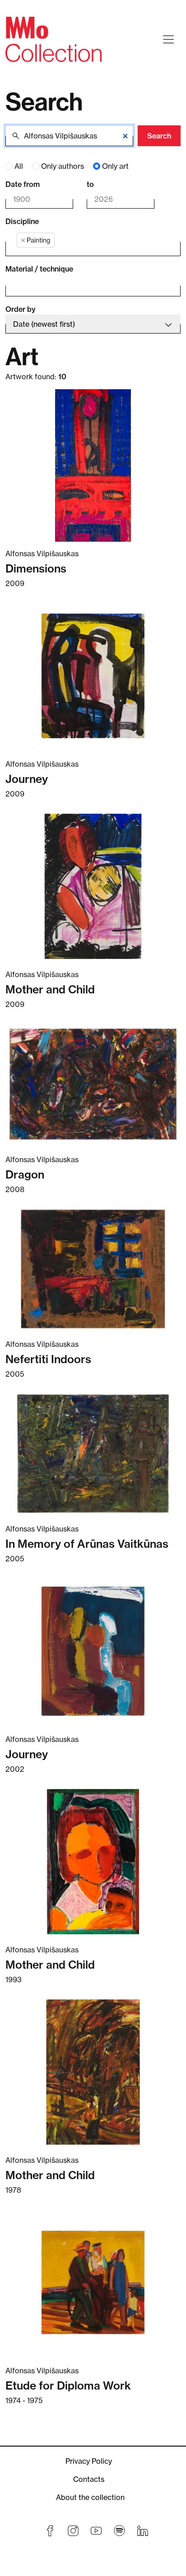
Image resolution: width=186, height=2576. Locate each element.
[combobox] (86, 241)
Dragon (25, 1174)
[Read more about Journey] (93, 676)
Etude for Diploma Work (68, 2385)
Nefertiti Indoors (48, 1359)
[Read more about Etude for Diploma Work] (93, 2283)
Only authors (63, 166)
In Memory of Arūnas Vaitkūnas (87, 1544)
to (90, 184)
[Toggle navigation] (168, 39)
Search (159, 136)
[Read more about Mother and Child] (93, 886)
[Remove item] (23, 240)
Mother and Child (50, 989)
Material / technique (39, 269)
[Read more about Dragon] (93, 1084)
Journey (27, 779)
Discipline (22, 221)
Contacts (89, 2479)
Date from (23, 184)
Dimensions (36, 568)
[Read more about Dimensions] (93, 465)
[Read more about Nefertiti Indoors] (93, 1269)
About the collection (90, 2497)
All (19, 166)
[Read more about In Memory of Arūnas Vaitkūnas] (93, 1454)
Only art (115, 166)
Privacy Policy (89, 2461)
